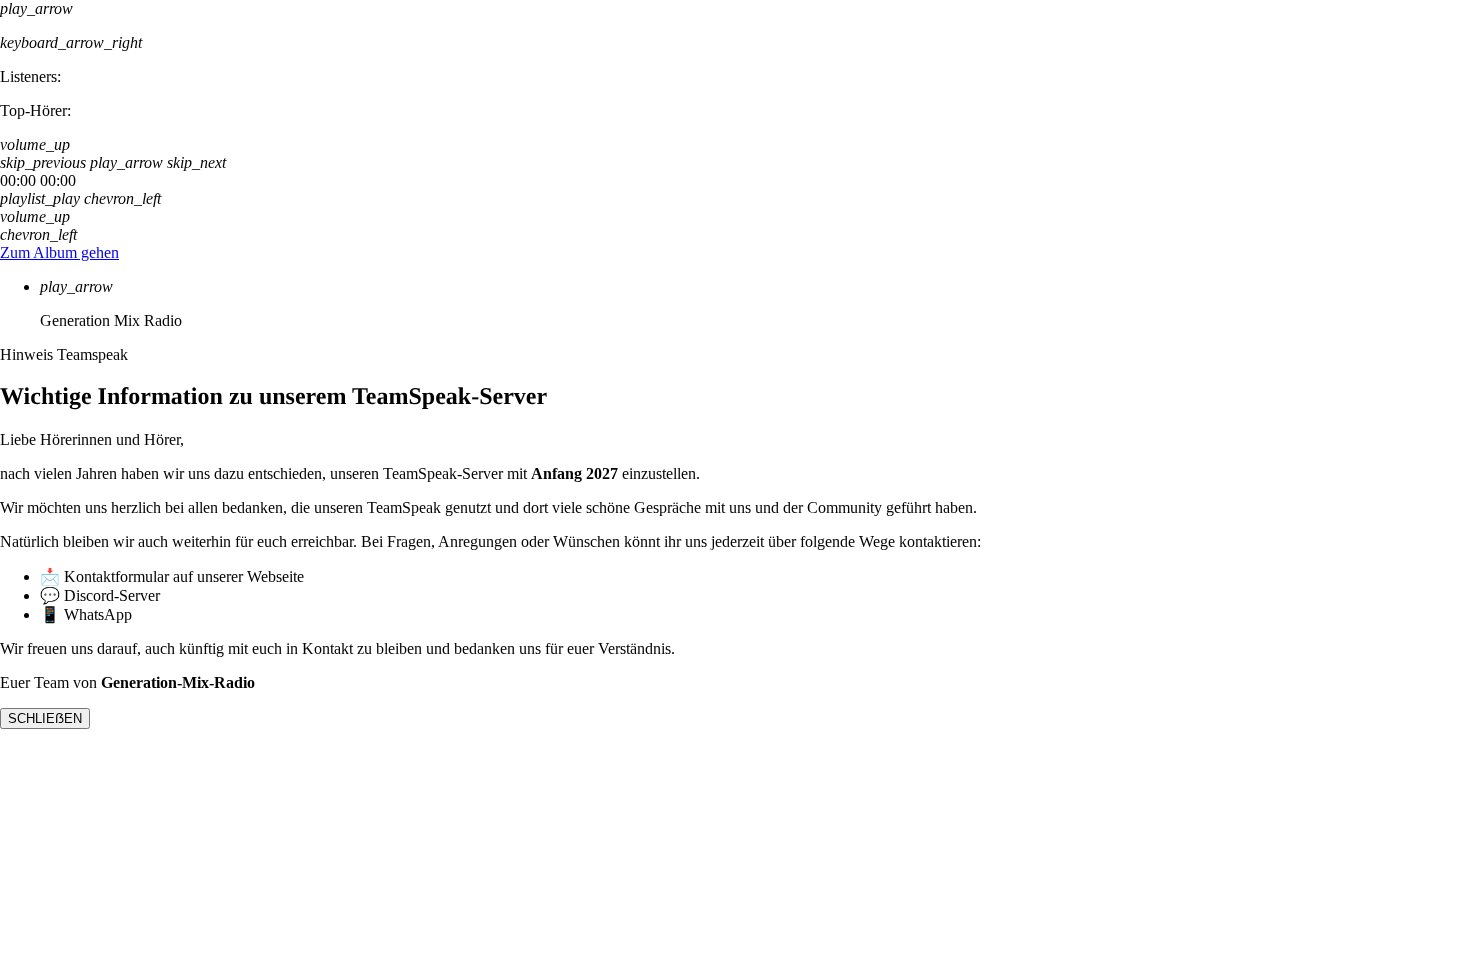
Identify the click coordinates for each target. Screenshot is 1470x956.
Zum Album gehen (59, 252)
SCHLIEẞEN (45, 718)
